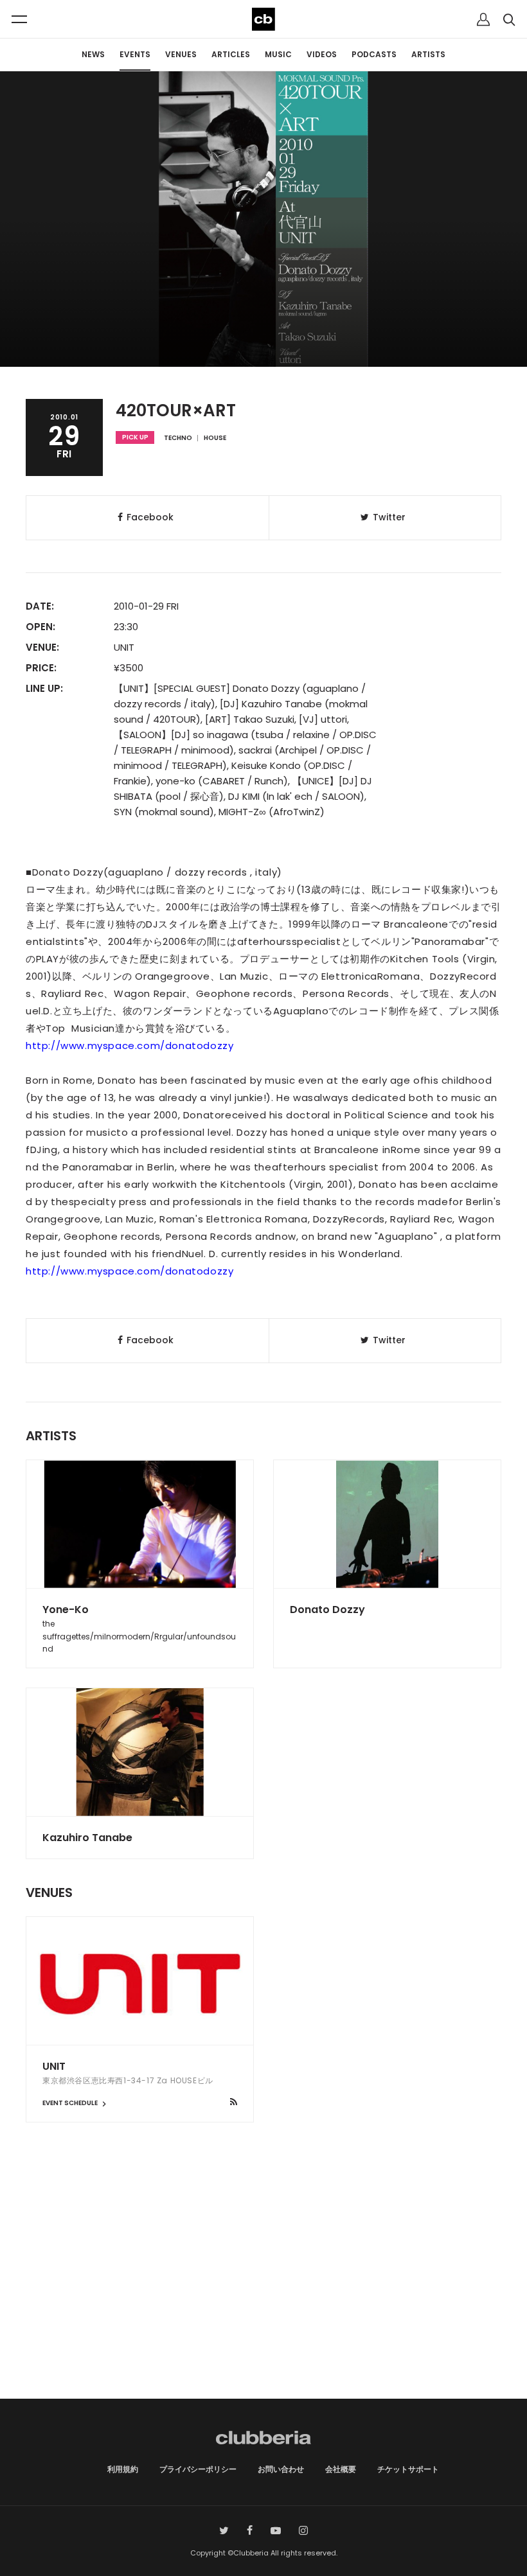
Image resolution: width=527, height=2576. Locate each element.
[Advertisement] (263, 2289)
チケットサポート (408, 2469)
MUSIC (278, 54)
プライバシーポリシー (198, 2469)
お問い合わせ (281, 2469)
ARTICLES (231, 54)
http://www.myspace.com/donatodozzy (130, 1045)
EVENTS (135, 54)
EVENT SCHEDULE (71, 2103)
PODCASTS (374, 54)
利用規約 (123, 2469)
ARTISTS (428, 54)
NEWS (93, 54)
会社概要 (341, 2469)
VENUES (181, 54)
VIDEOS (322, 54)
